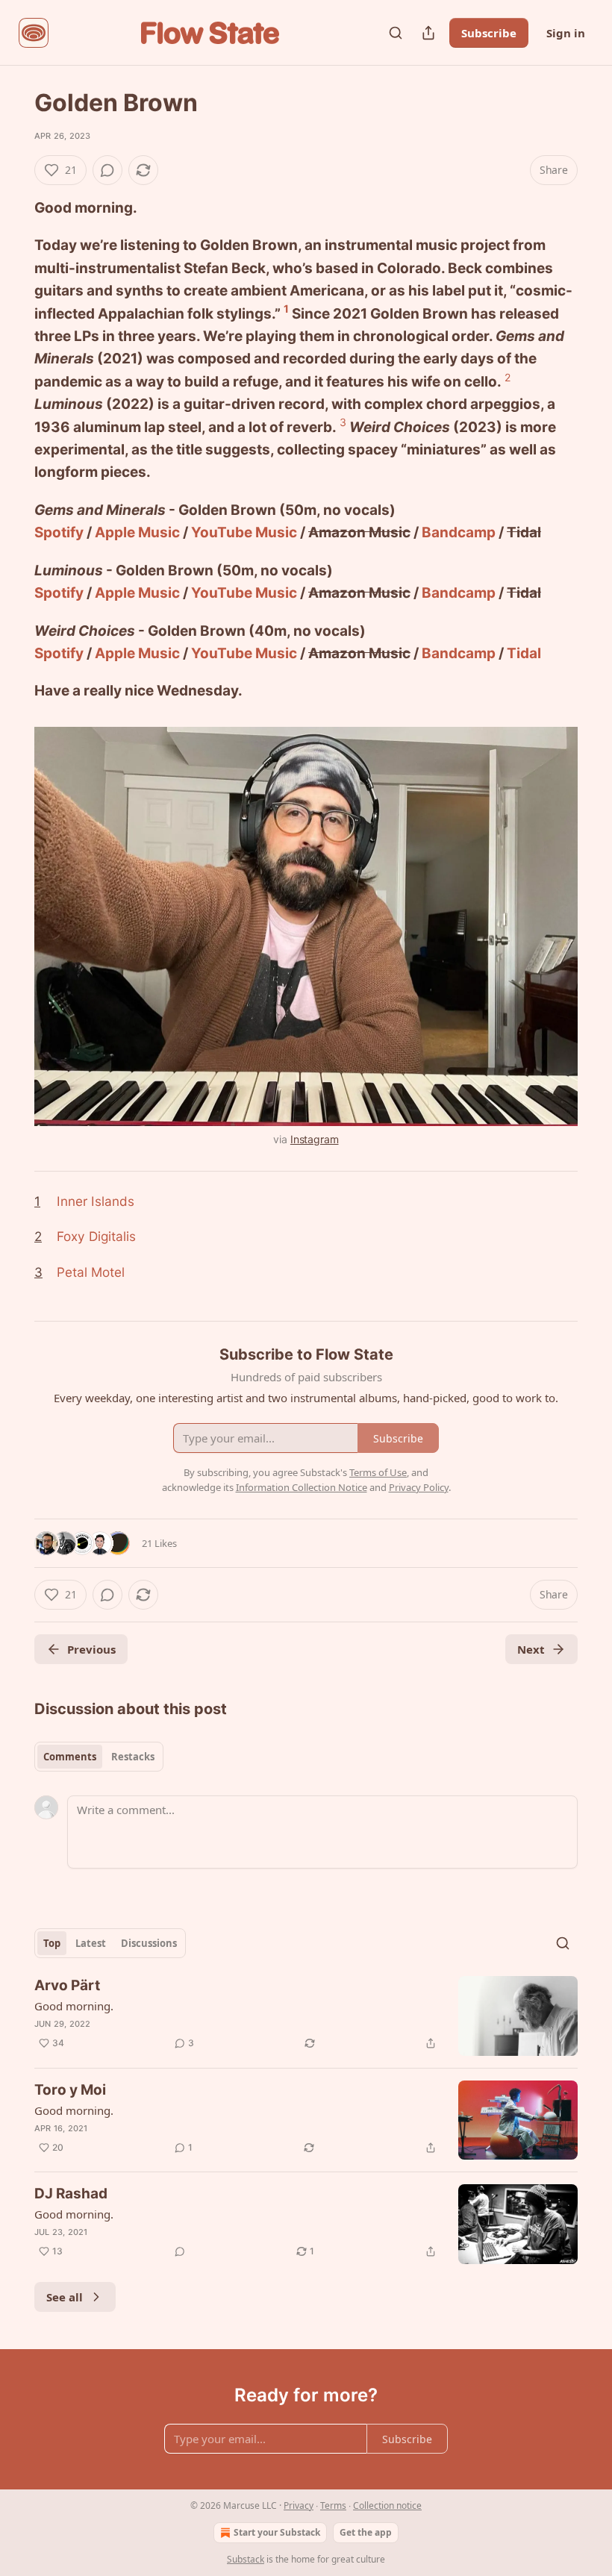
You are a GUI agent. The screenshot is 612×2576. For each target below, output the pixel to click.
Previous (91, 1649)
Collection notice (387, 2505)
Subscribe (489, 33)
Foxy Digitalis (96, 1236)
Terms (333, 2505)
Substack (246, 2559)
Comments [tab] (70, 1757)
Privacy (299, 2505)
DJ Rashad (71, 2194)
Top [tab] (52, 1943)
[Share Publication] (428, 33)
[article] (306, 2016)
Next (531, 1649)
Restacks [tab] (133, 1757)
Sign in (566, 33)
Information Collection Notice (302, 1487)
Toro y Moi (70, 2090)
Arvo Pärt (67, 1985)
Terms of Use (378, 1472)
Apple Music (137, 532)
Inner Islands (96, 1201)
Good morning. (74, 2006)
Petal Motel (91, 1272)
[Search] (396, 33)
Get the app (366, 2532)
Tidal (524, 653)
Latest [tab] (91, 1943)
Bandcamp (459, 532)
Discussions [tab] (149, 1943)
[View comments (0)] (107, 170)
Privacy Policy (419, 1487)
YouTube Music (244, 532)
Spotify (59, 532)
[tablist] (99, 1757)
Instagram (315, 1139)
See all (65, 2297)
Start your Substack (277, 2532)
